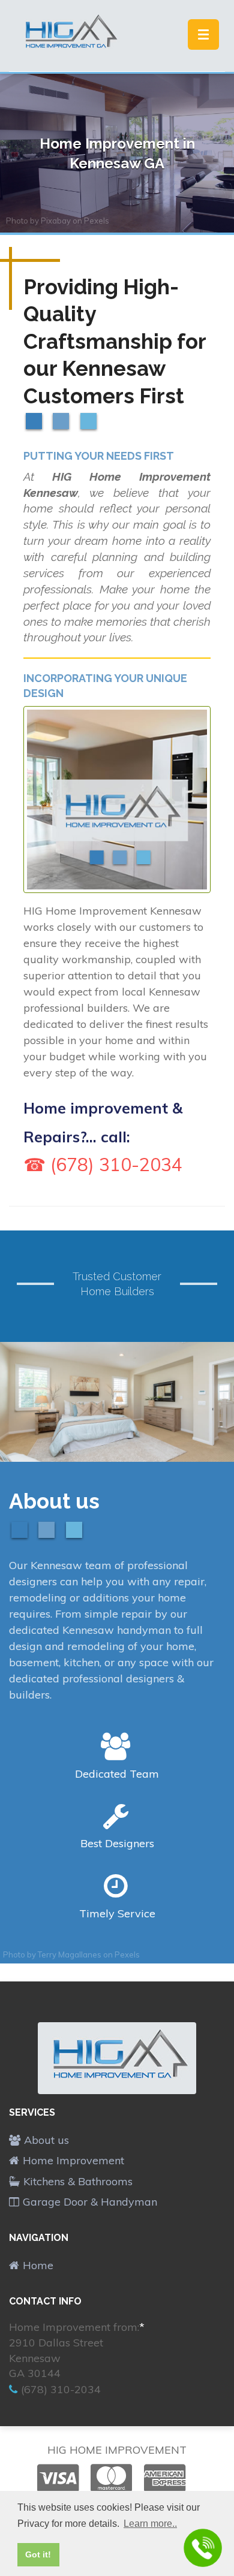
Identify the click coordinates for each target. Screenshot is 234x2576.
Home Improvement (73, 2160)
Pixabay (56, 221)
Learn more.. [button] (150, 2524)
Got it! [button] (38, 2554)
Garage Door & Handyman (90, 2202)
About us (46, 2140)
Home (38, 2265)
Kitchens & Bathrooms (78, 2181)
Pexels (97, 221)
